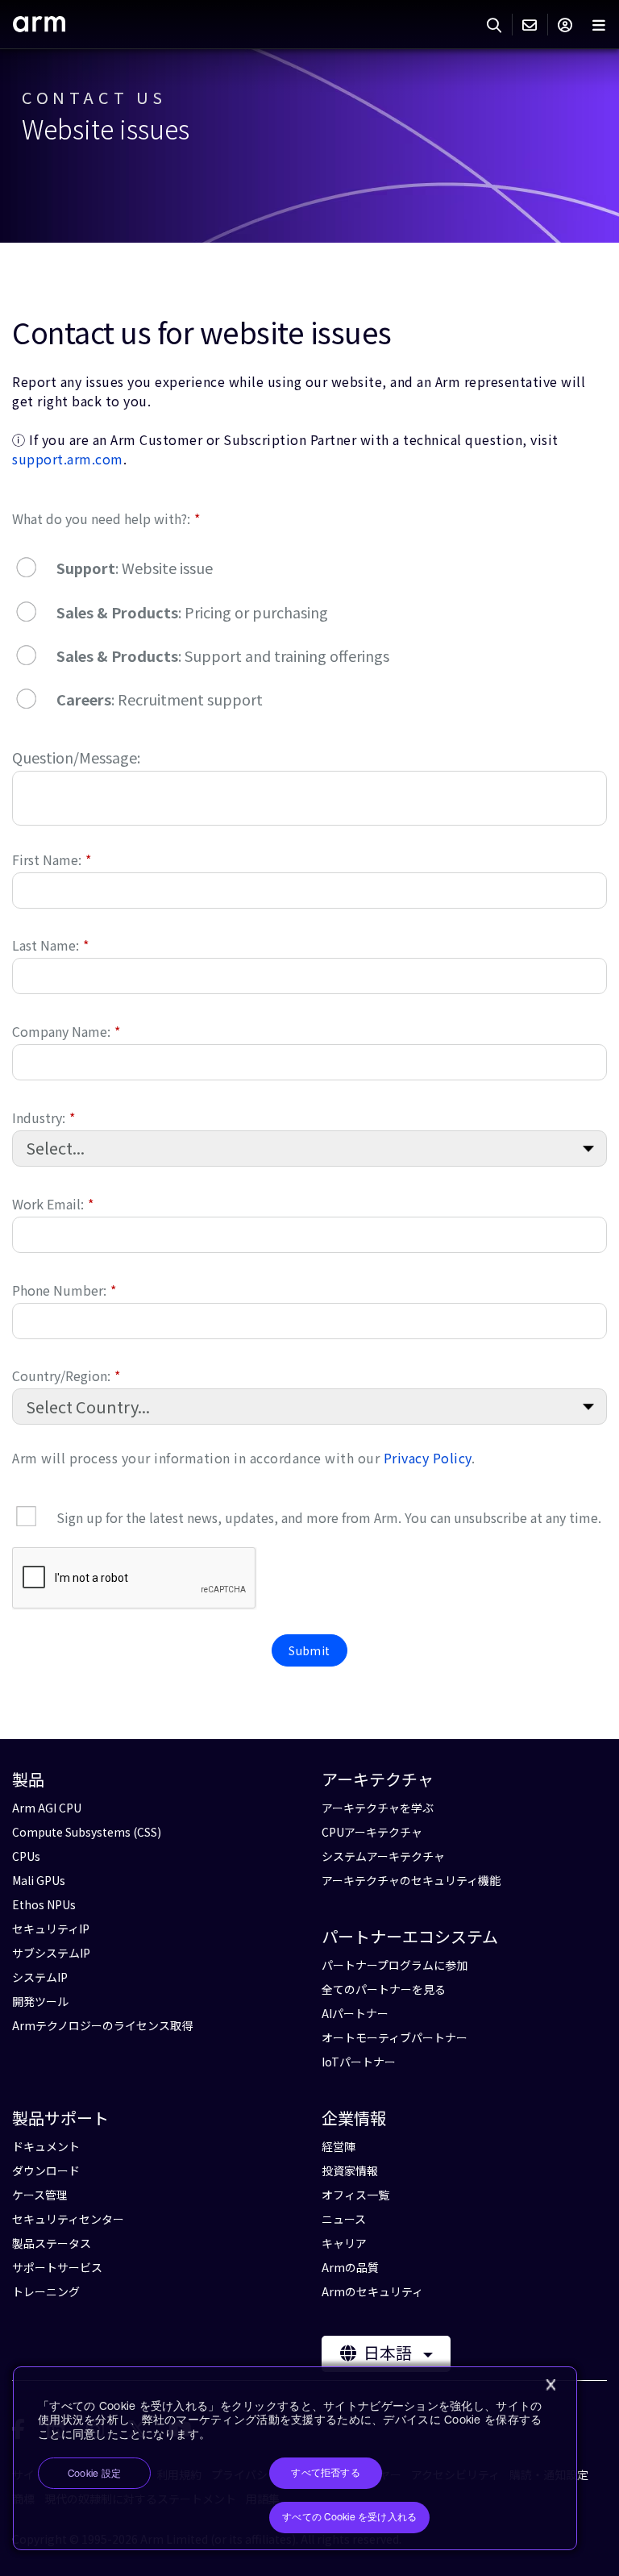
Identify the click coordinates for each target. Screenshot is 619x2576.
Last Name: (50, 945)
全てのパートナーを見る (384, 1989)
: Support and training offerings (223, 655)
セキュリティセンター (68, 2219)
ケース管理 (40, 2195)
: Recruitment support (160, 699)
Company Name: (66, 1031)
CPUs (26, 1856)
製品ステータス (52, 2243)
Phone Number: (64, 1290)
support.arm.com (68, 459)
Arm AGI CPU (47, 1808)
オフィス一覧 (355, 2195)
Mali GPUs (39, 1880)
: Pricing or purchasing (192, 612)
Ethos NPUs (44, 1904)
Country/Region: (66, 1375)
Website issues (106, 129)
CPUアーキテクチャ (372, 1832)
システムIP (40, 1977)
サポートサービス (57, 2267)
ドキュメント (46, 2146)
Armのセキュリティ (372, 2291)
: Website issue (135, 568)
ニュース (344, 2219)
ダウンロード (46, 2170)
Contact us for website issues (202, 331)
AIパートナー (355, 2013)
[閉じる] (550, 2385)
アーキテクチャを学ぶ (378, 1808)
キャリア (344, 2243)
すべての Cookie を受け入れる (349, 2517)
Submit (309, 1650)
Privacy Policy (428, 1458)
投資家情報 (350, 2170)
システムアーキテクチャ (383, 1856)
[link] (39, 26)
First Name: (52, 859)
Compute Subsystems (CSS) (87, 1832)
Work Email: (53, 1203)
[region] (295, 2459)
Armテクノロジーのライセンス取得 (102, 2025)
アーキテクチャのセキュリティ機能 (411, 1880)
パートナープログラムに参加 (395, 1965)
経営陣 (339, 2146)
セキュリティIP (51, 1929)
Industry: (44, 1117)
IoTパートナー (359, 2062)
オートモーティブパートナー (395, 2037)
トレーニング (46, 2291)
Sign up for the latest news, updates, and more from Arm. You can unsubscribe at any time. (329, 1517)
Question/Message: (76, 757)
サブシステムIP (51, 1953)
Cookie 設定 (94, 2474)
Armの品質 (350, 2267)
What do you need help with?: (106, 518)
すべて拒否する (326, 2473)
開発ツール (40, 2001)
